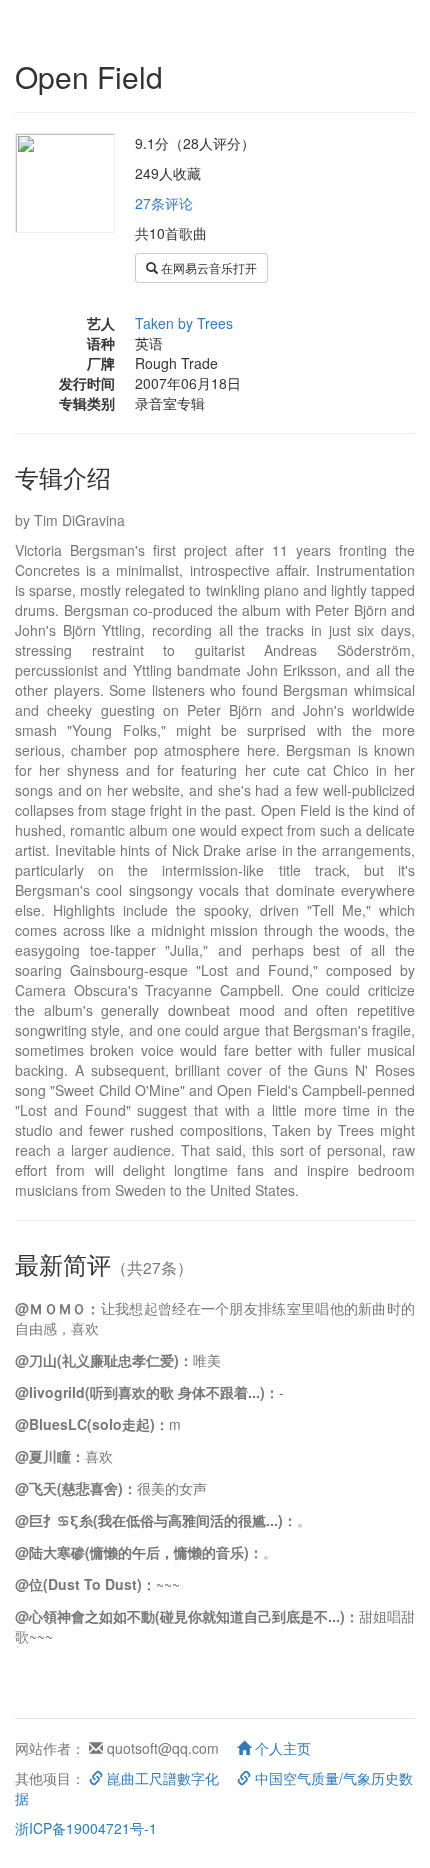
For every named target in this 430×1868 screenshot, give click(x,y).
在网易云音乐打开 (207, 267)
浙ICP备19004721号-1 (86, 1828)
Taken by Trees (184, 323)
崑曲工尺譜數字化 (161, 1778)
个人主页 (281, 1748)
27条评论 (164, 203)
